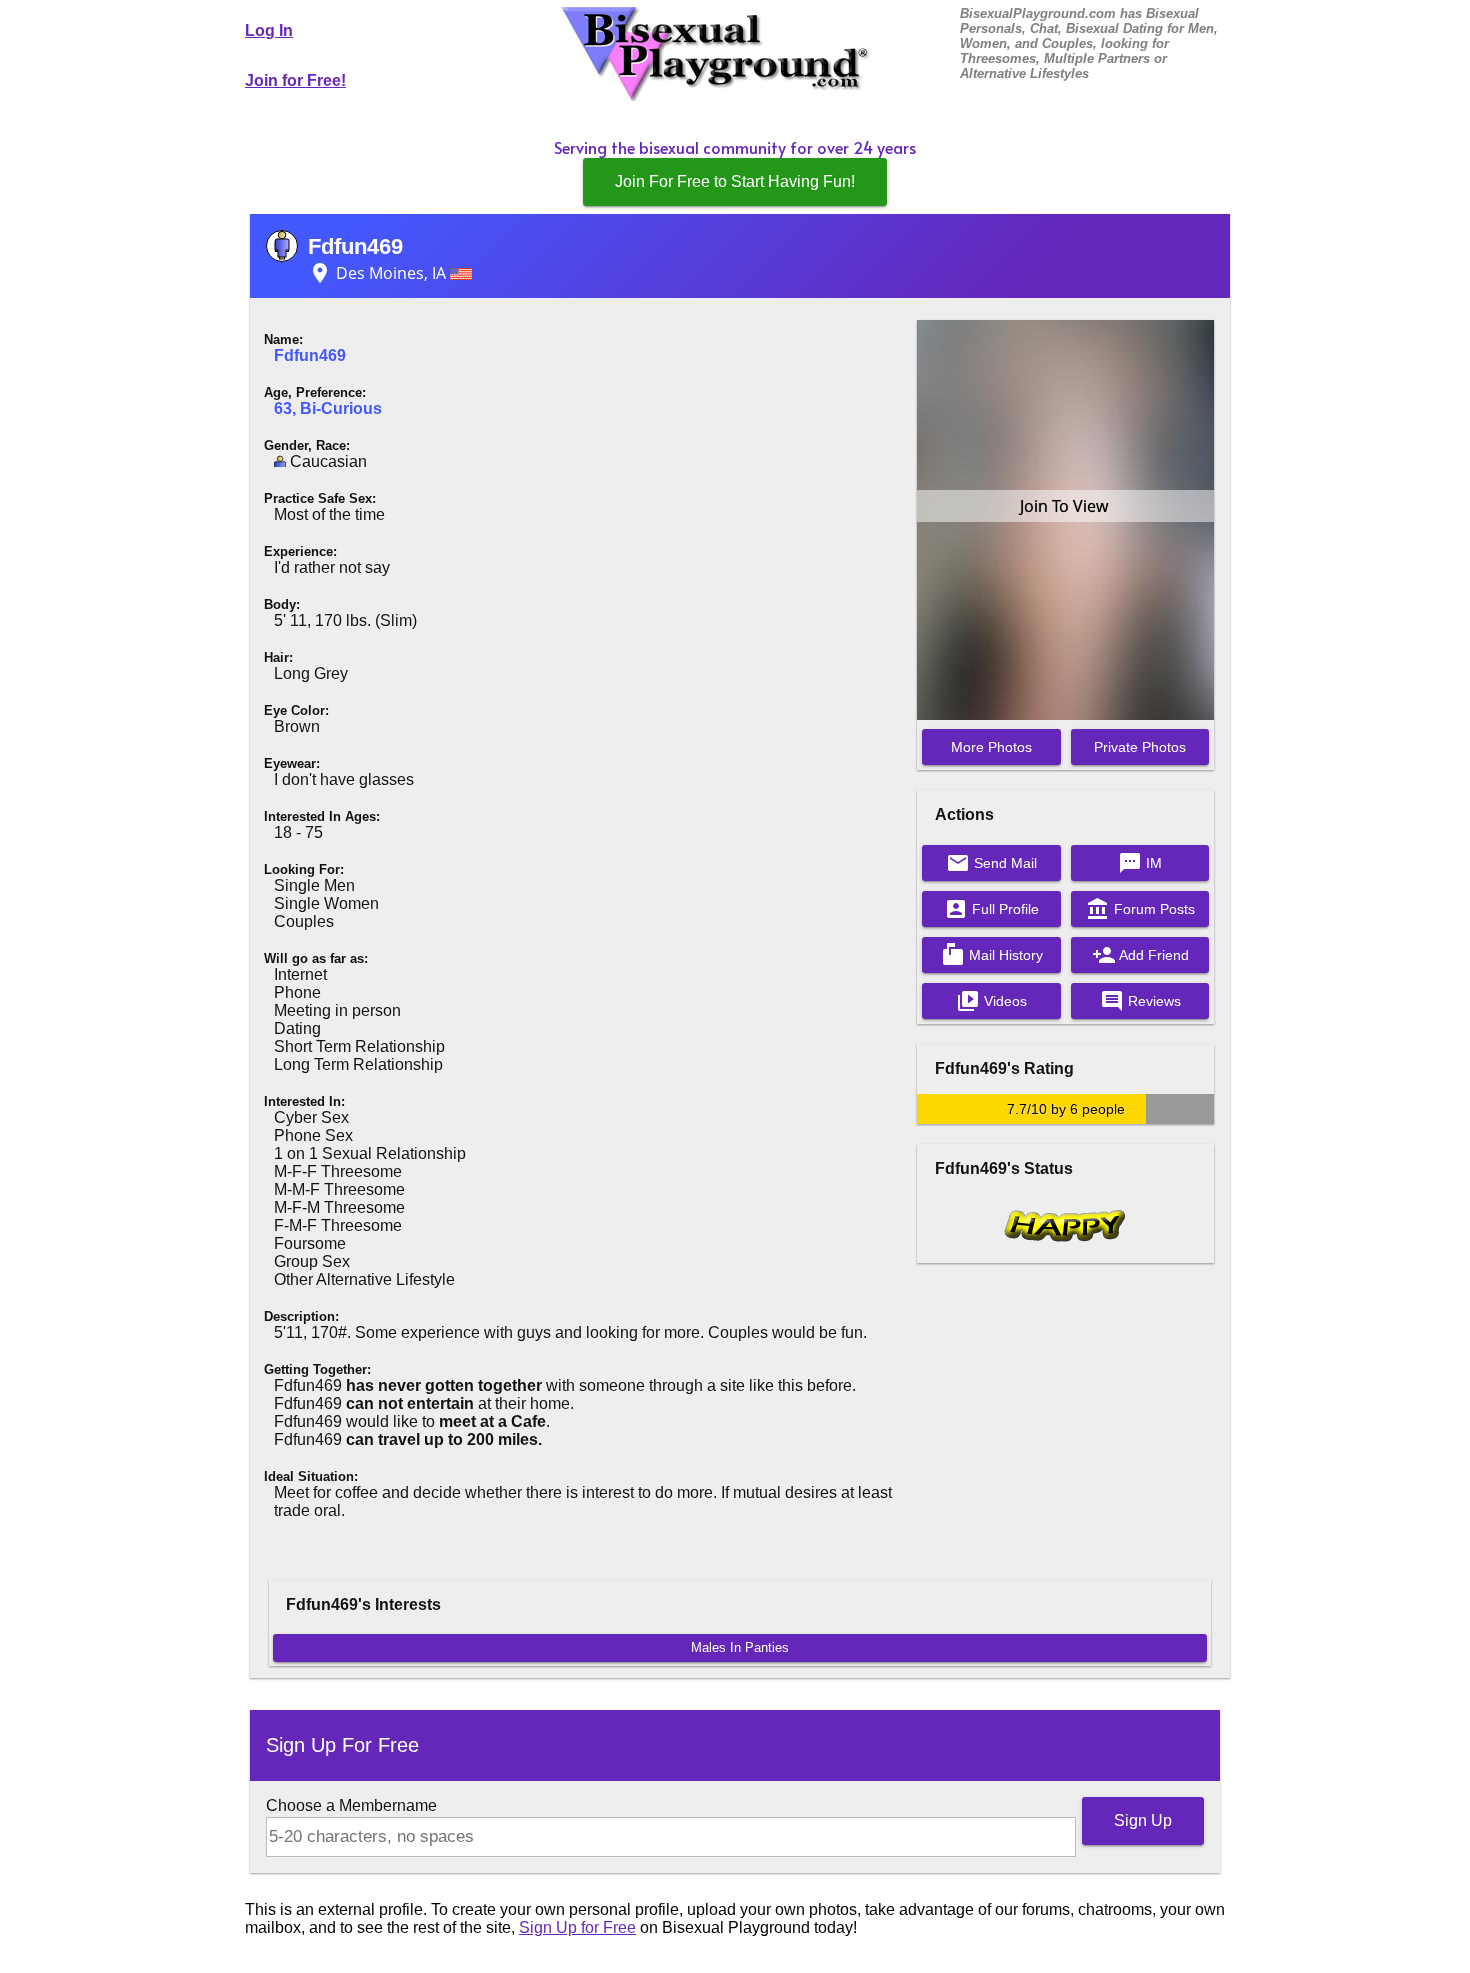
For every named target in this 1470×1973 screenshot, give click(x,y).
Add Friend (1140, 955)
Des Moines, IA (379, 273)
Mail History (992, 955)
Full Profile (991, 909)
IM (1140, 863)
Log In (269, 30)
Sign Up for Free (577, 1927)
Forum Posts (1140, 909)
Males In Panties (740, 1647)
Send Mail (991, 863)
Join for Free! (295, 80)
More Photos (991, 747)
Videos (991, 1001)
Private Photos (1140, 747)
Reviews (1140, 1001)
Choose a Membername (351, 1805)
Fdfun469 (355, 246)
